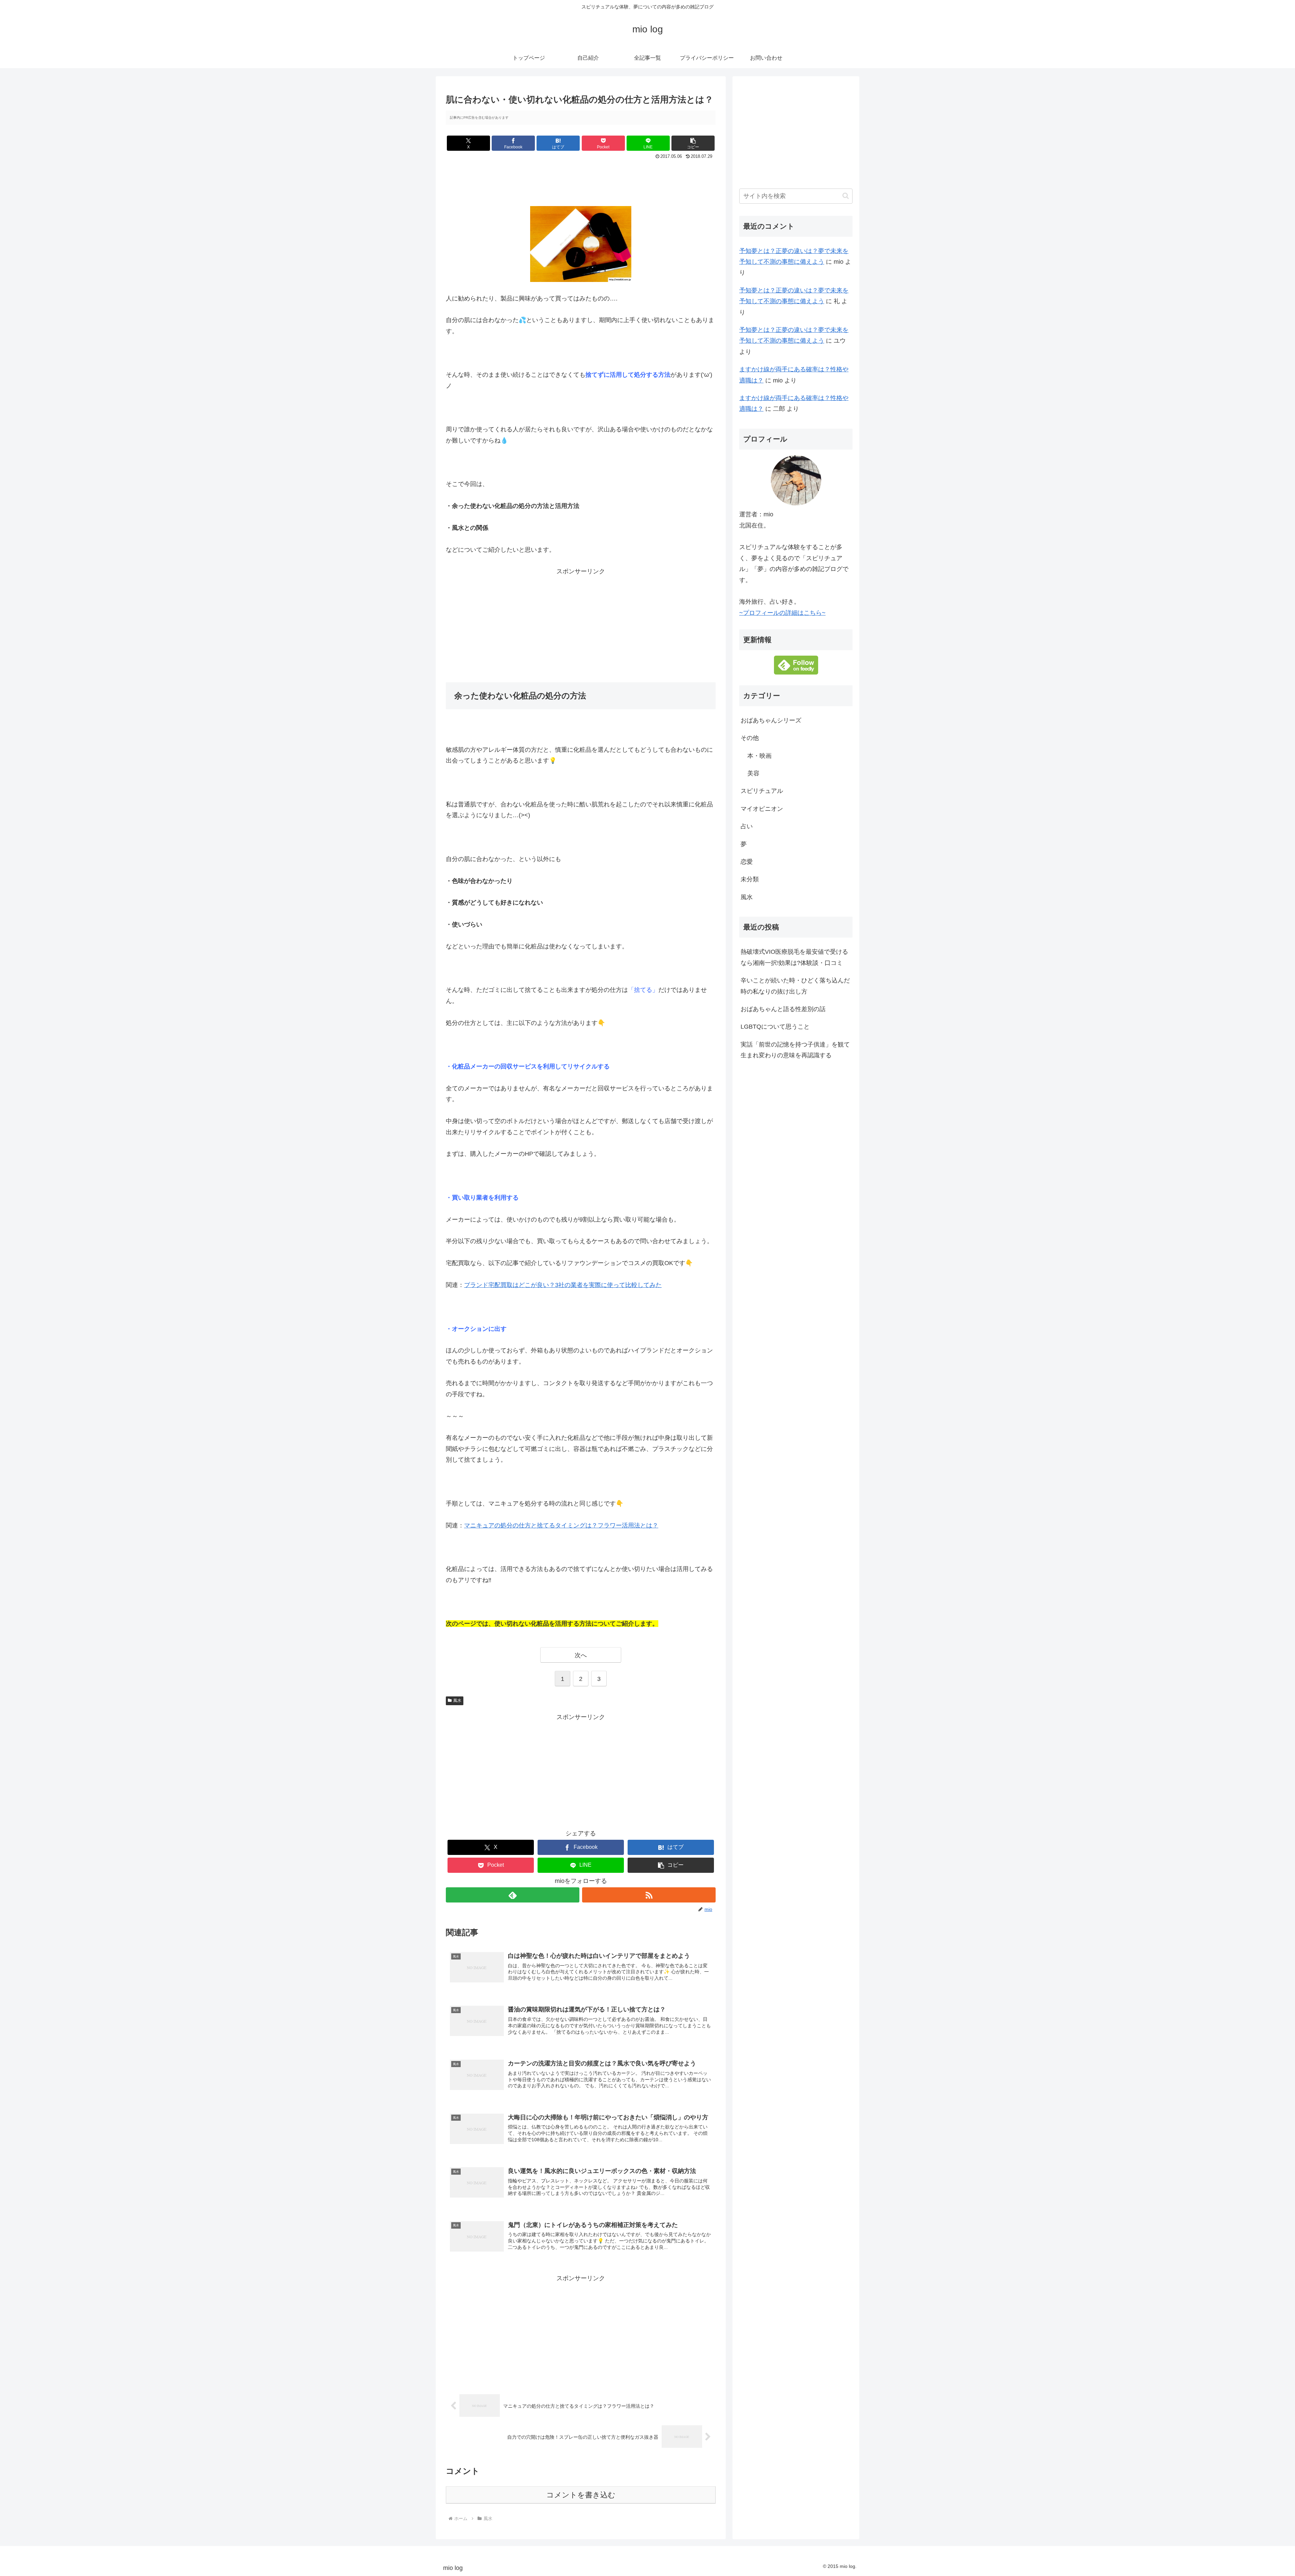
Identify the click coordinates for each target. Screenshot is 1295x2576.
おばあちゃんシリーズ (771, 720)
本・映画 (759, 756)
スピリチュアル (762, 791)
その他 (750, 738)
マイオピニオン (762, 809)
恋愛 (747, 862)
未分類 (750, 879)
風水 (457, 1700)
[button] (693, 143)
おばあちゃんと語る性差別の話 (783, 1009)
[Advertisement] (581, 180)
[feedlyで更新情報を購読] (513, 1895)
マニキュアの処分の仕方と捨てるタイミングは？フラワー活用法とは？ (561, 1525)
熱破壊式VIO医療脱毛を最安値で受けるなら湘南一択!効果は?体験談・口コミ (794, 957)
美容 (753, 773)
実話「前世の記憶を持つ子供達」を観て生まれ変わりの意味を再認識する (795, 1050)
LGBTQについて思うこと (775, 1027)
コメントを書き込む (581, 2495)
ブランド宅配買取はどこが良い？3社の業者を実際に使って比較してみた (563, 1285)
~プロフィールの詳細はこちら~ (782, 613)
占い (747, 826)
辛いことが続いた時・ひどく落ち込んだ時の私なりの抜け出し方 (795, 986)
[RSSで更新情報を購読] (649, 1895)
